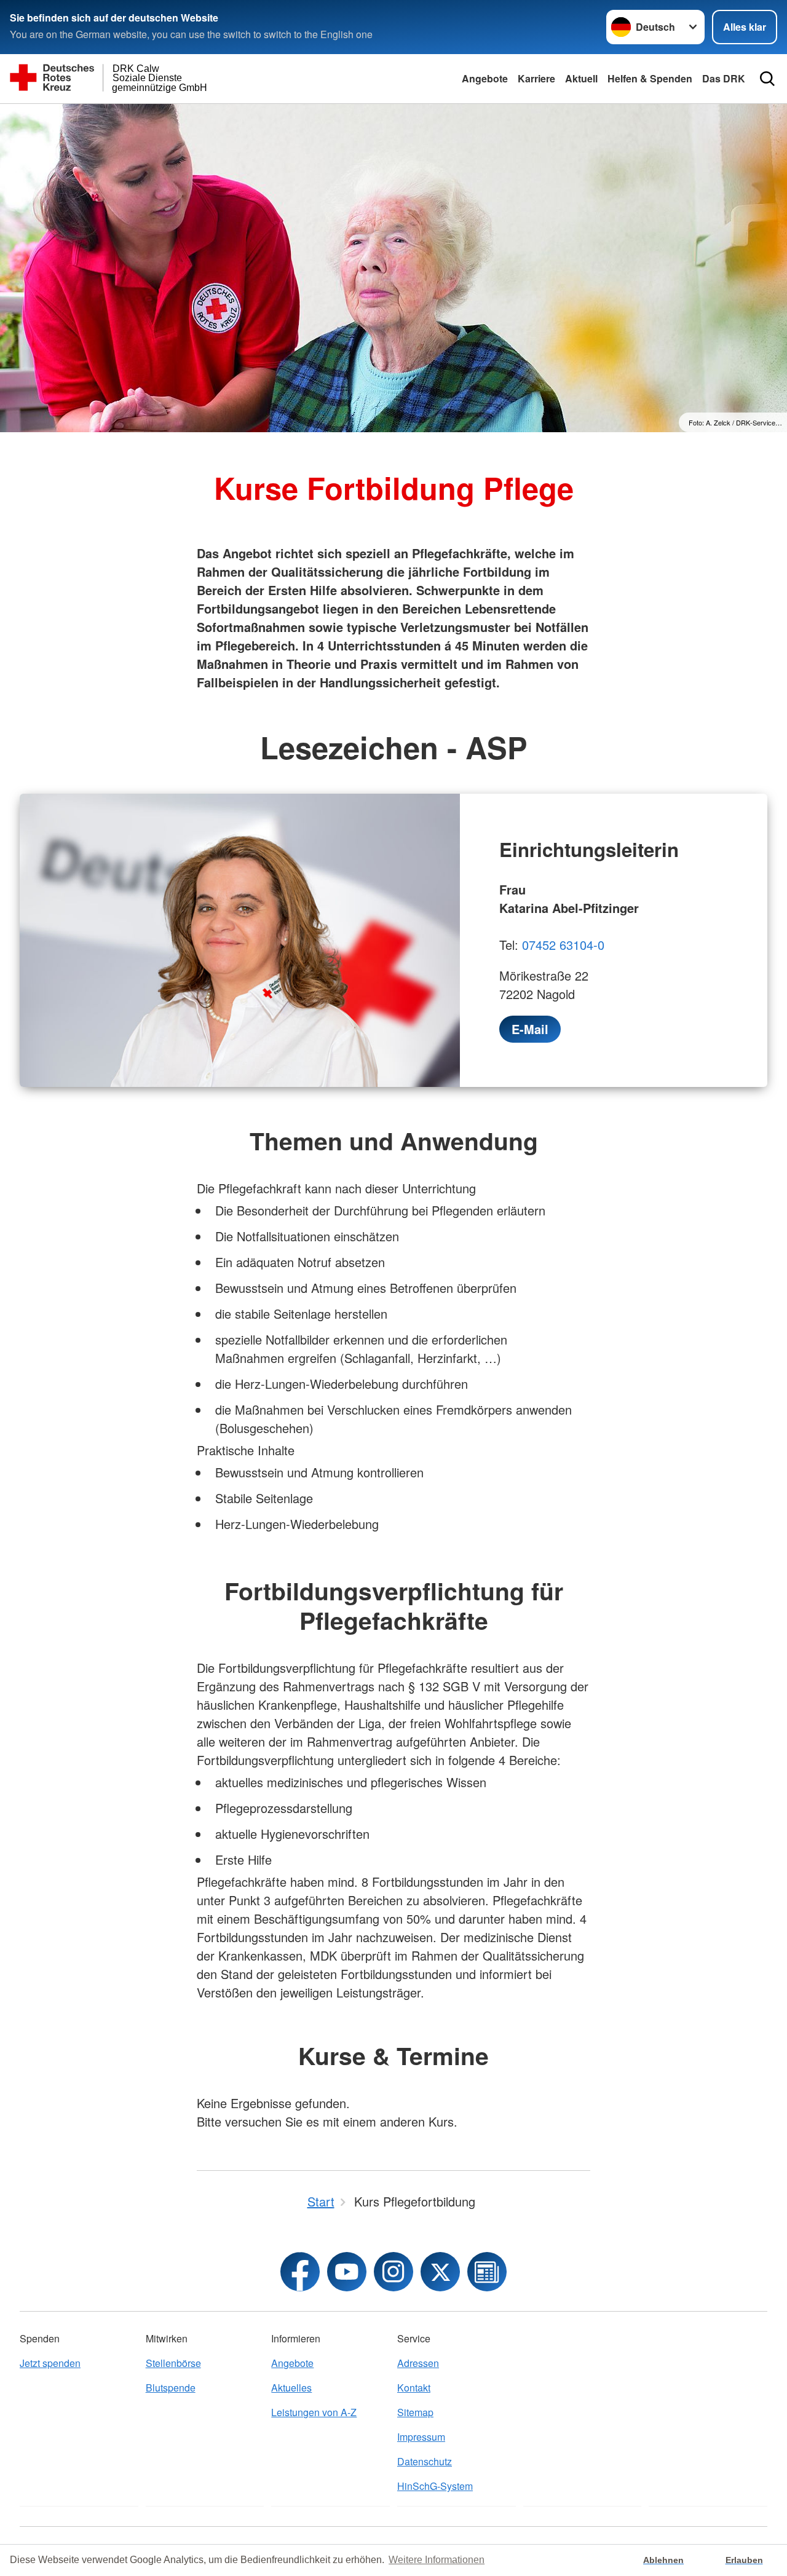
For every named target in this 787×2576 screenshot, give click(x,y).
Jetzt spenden (50, 2363)
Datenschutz (425, 2461)
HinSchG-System (435, 2486)
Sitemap (415, 2412)
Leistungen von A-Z (314, 2412)
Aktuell (581, 78)
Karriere (536, 78)
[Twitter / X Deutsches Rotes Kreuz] (440, 2272)
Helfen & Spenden (650, 78)
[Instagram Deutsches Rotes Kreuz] (393, 2272)
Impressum (421, 2437)
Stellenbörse (173, 2363)
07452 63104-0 (563, 945)
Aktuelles (291, 2388)
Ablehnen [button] (663, 2560)
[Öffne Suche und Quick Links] (767, 79)
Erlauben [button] (744, 2560)
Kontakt (414, 2388)
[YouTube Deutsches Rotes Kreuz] (347, 2272)
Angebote (485, 78)
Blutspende (171, 2388)
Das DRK (724, 78)
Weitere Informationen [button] (437, 2560)
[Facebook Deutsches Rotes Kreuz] (300, 2272)
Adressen (418, 2363)
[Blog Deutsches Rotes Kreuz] (487, 2272)
